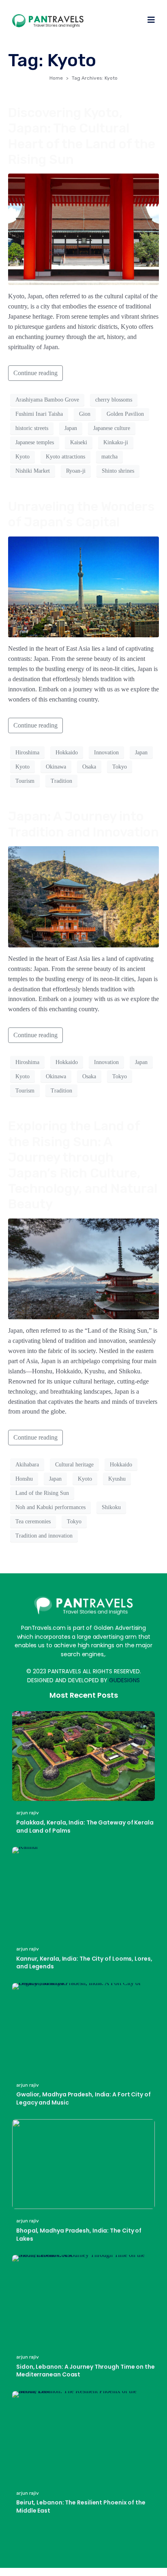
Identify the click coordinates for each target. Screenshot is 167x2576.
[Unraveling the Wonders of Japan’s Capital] (83, 586)
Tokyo (120, 767)
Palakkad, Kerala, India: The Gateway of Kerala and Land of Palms (85, 1827)
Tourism (25, 781)
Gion (85, 414)
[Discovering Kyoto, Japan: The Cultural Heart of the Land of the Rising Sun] (83, 229)
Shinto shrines (118, 471)
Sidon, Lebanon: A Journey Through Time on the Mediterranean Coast (86, 2371)
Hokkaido (67, 753)
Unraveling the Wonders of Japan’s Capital (81, 514)
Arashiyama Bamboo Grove (47, 400)
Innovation (106, 753)
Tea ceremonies (33, 1521)
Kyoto (22, 457)
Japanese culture (112, 428)
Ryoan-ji (76, 471)
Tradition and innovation (44, 1536)
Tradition (61, 781)
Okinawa (56, 767)
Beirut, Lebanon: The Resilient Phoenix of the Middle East (81, 2506)
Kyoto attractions (65, 457)
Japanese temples (35, 442)
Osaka (89, 767)
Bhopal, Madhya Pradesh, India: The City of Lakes (79, 2235)
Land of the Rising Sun (42, 1493)
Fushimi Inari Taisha (39, 414)
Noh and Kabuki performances (50, 1507)
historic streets (32, 428)
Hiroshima (27, 753)
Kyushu (117, 1479)
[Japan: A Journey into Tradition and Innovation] (83, 896)
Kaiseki (79, 442)
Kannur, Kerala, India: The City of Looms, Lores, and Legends (84, 1963)
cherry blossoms (114, 400)
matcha (109, 457)
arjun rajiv (28, 1813)
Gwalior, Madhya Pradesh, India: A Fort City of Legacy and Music (83, 2098)
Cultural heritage (74, 1465)
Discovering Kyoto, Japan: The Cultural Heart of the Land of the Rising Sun (82, 136)
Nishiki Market (33, 471)
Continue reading (35, 373)
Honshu (24, 1479)
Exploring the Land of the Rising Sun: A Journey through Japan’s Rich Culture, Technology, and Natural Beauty (83, 1165)
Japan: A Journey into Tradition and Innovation (83, 824)
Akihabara (27, 1465)
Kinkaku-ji (116, 442)
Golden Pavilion (125, 414)
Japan (71, 428)
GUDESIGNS (124, 1680)
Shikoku (111, 1507)
